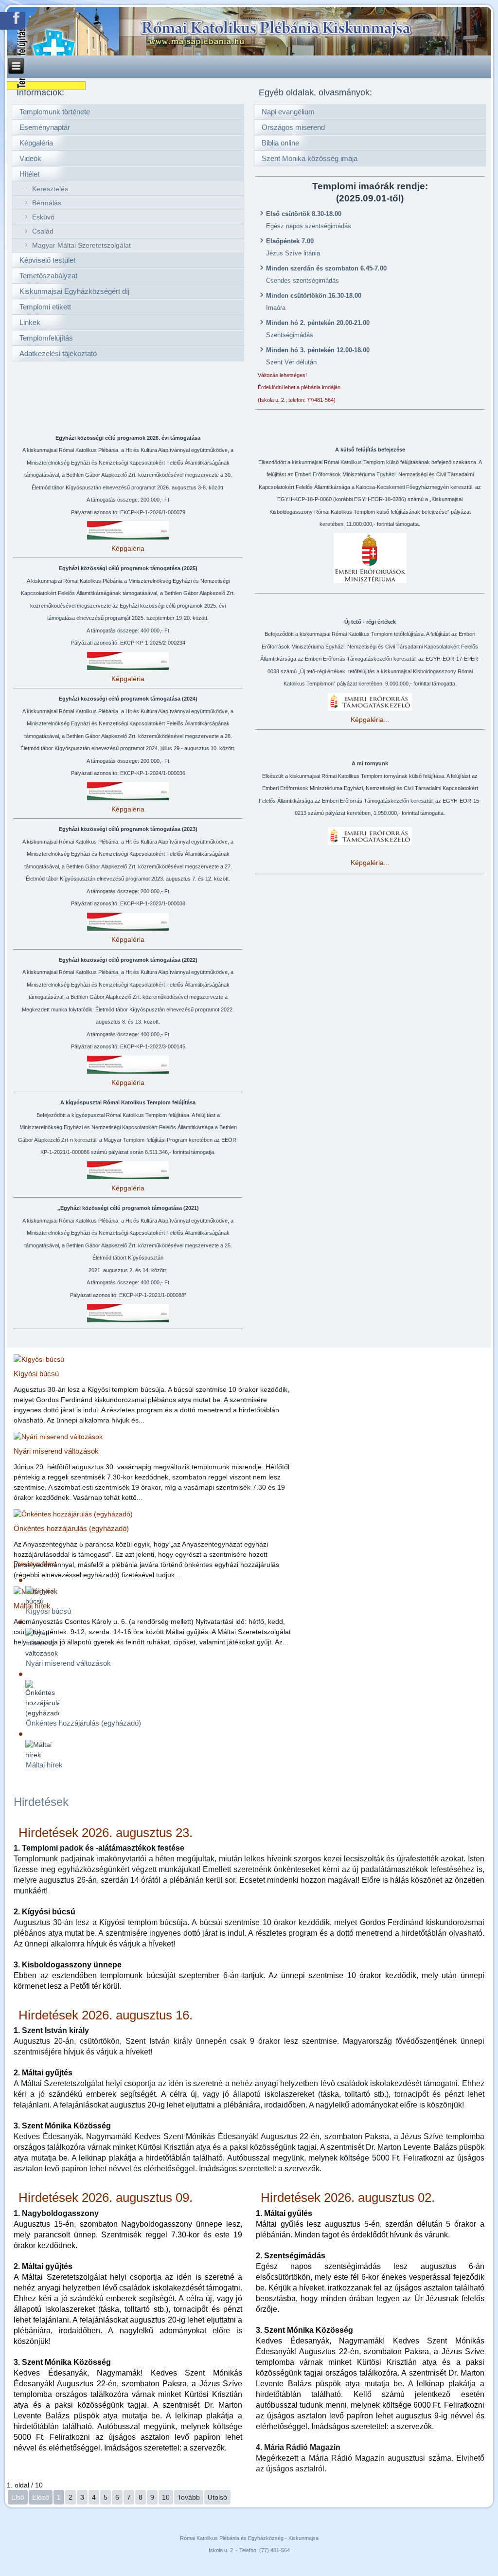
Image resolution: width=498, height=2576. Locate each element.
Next (49, 1564)
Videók (30, 158)
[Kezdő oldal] (249, 31)
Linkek (30, 322)
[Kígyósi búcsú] (39, 1359)
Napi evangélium (288, 112)
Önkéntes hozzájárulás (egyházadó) (71, 1528)
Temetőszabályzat (48, 276)
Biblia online (280, 143)
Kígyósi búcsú (36, 1374)
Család (43, 231)
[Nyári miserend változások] (58, 1437)
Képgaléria (36, 143)
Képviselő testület (47, 260)
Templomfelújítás (46, 338)
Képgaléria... (370, 720)
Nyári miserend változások (56, 1451)
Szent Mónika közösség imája (310, 158)
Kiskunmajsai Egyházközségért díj (74, 291)
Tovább (189, 2497)
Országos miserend (293, 127)
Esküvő (43, 217)
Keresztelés (50, 189)
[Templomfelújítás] (46, 86)
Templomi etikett (45, 307)
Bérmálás (47, 203)
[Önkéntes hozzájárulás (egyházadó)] (73, 1514)
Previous (27, 1564)
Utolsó (217, 2497)
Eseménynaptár (45, 127)
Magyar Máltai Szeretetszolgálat (81, 245)
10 (166, 2497)
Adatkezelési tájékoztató (58, 353)
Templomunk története (55, 112)
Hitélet (29, 174)
